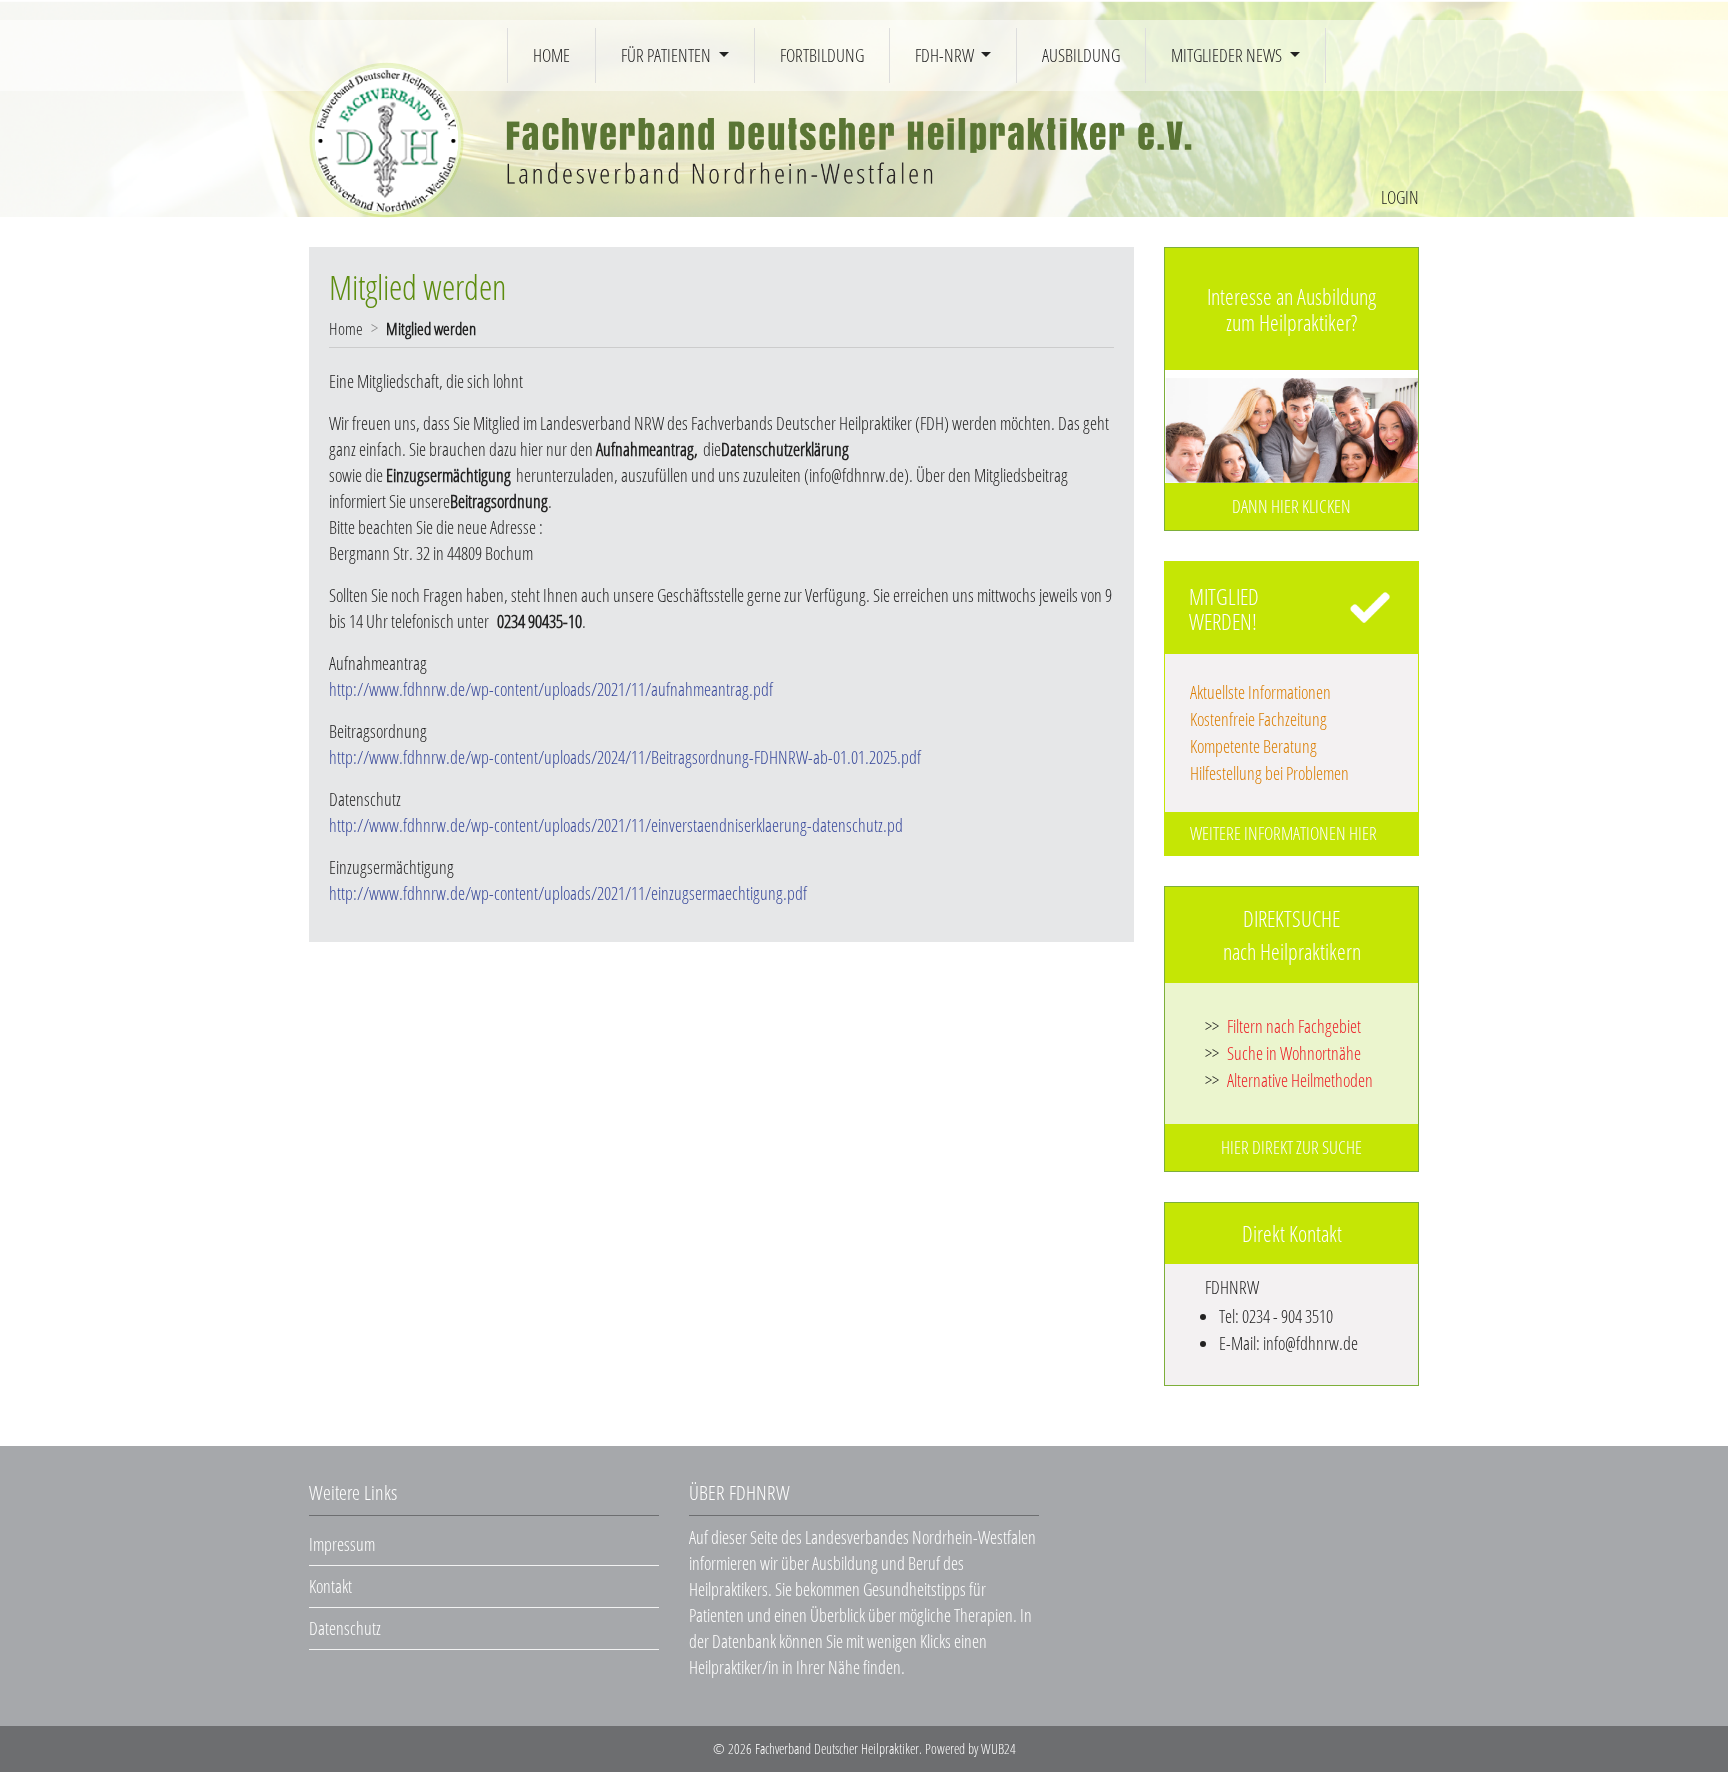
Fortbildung (822, 55)
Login (1400, 197)
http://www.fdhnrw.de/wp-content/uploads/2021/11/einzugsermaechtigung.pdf (568, 893)
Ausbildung (1081, 55)
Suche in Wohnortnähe (1283, 1053)
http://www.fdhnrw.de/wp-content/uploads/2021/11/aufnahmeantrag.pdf (551, 689)
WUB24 (998, 1748)
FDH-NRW (946, 55)
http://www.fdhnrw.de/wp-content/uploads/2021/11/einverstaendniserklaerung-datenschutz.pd (616, 825)
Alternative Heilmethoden (1289, 1080)
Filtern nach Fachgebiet (1283, 1026)
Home (551, 55)
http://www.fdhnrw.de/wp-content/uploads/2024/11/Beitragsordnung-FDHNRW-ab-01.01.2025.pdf (625, 757)
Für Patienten (667, 55)
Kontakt (330, 1586)
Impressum (342, 1544)
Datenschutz (345, 1628)
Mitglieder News (1228, 55)
